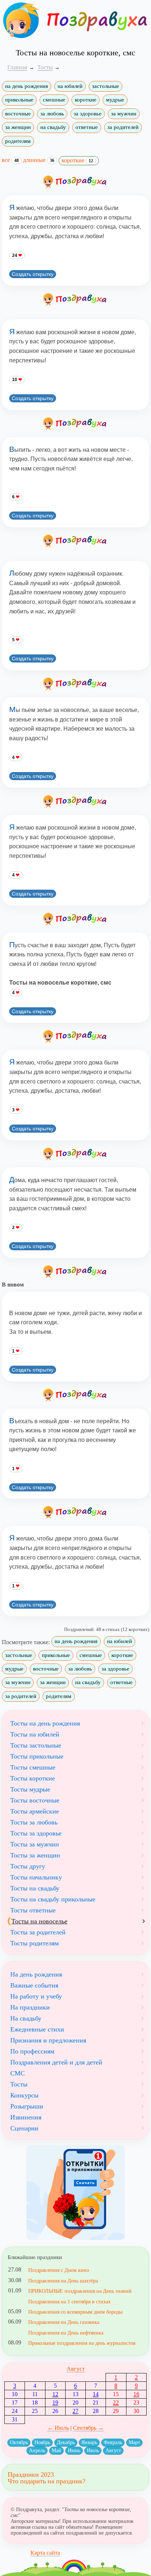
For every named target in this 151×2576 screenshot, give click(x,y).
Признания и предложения (48, 2040)
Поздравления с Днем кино (59, 2270)
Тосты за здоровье (36, 1833)
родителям (18, 141)
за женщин (18, 127)
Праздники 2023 (31, 2474)
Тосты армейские (35, 1811)
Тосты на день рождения (45, 1723)
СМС (18, 2073)
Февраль (113, 2442)
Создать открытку (33, 274)
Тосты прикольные (37, 1756)
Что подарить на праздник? (47, 2481)
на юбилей (70, 86)
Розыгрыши (27, 2106)
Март (134, 2442)
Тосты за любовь (34, 1822)
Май (56, 2450)
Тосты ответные (33, 1910)
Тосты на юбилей (35, 1734)
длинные (39, 160)
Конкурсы (24, 2095)
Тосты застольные (36, 1745)
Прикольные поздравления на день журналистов (82, 2343)
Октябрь (19, 2442)
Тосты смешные (33, 1767)
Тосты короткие (33, 1778)
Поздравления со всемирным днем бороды (75, 2312)
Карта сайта (45, 2553)
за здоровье (88, 114)
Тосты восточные (35, 1800)
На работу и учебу (36, 1996)
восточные (18, 114)
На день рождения (36, 1974)
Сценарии (24, 2128)
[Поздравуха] (21, 20)
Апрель (37, 2450)
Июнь (74, 2450)
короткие (86, 100)
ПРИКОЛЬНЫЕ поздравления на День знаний (80, 2291)
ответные (87, 127)
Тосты (19, 2084)
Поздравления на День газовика (64, 2322)
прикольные (19, 100)
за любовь (52, 114)
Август (76, 2369)
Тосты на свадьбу (35, 1888)
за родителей (123, 127)
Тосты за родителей (38, 1932)
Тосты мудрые (30, 1789)
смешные (54, 100)
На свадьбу (26, 2018)
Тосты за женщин (35, 1855)
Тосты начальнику (36, 1877)
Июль (93, 2450)
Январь (89, 2442)
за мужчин (124, 114)
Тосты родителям (34, 1943)
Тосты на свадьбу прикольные (53, 1899)
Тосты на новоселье (39, 1921)
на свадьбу (53, 127)
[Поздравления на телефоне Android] (75, 2193)
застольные (106, 86)
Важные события (34, 1985)
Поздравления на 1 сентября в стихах (69, 2302)
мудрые (115, 100)
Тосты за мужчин (35, 1844)
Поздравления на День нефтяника (66, 2333)
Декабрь (66, 2442)
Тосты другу (28, 1866)
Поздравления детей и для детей (56, 2062)
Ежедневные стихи (37, 2029)
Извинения (26, 2117)
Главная (17, 67)
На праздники (30, 2007)
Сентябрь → (88, 2428)
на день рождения (27, 86)
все (10, 160)
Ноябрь (42, 2442)
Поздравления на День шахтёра (63, 2281)
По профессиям (32, 2051)
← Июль (58, 2428)
